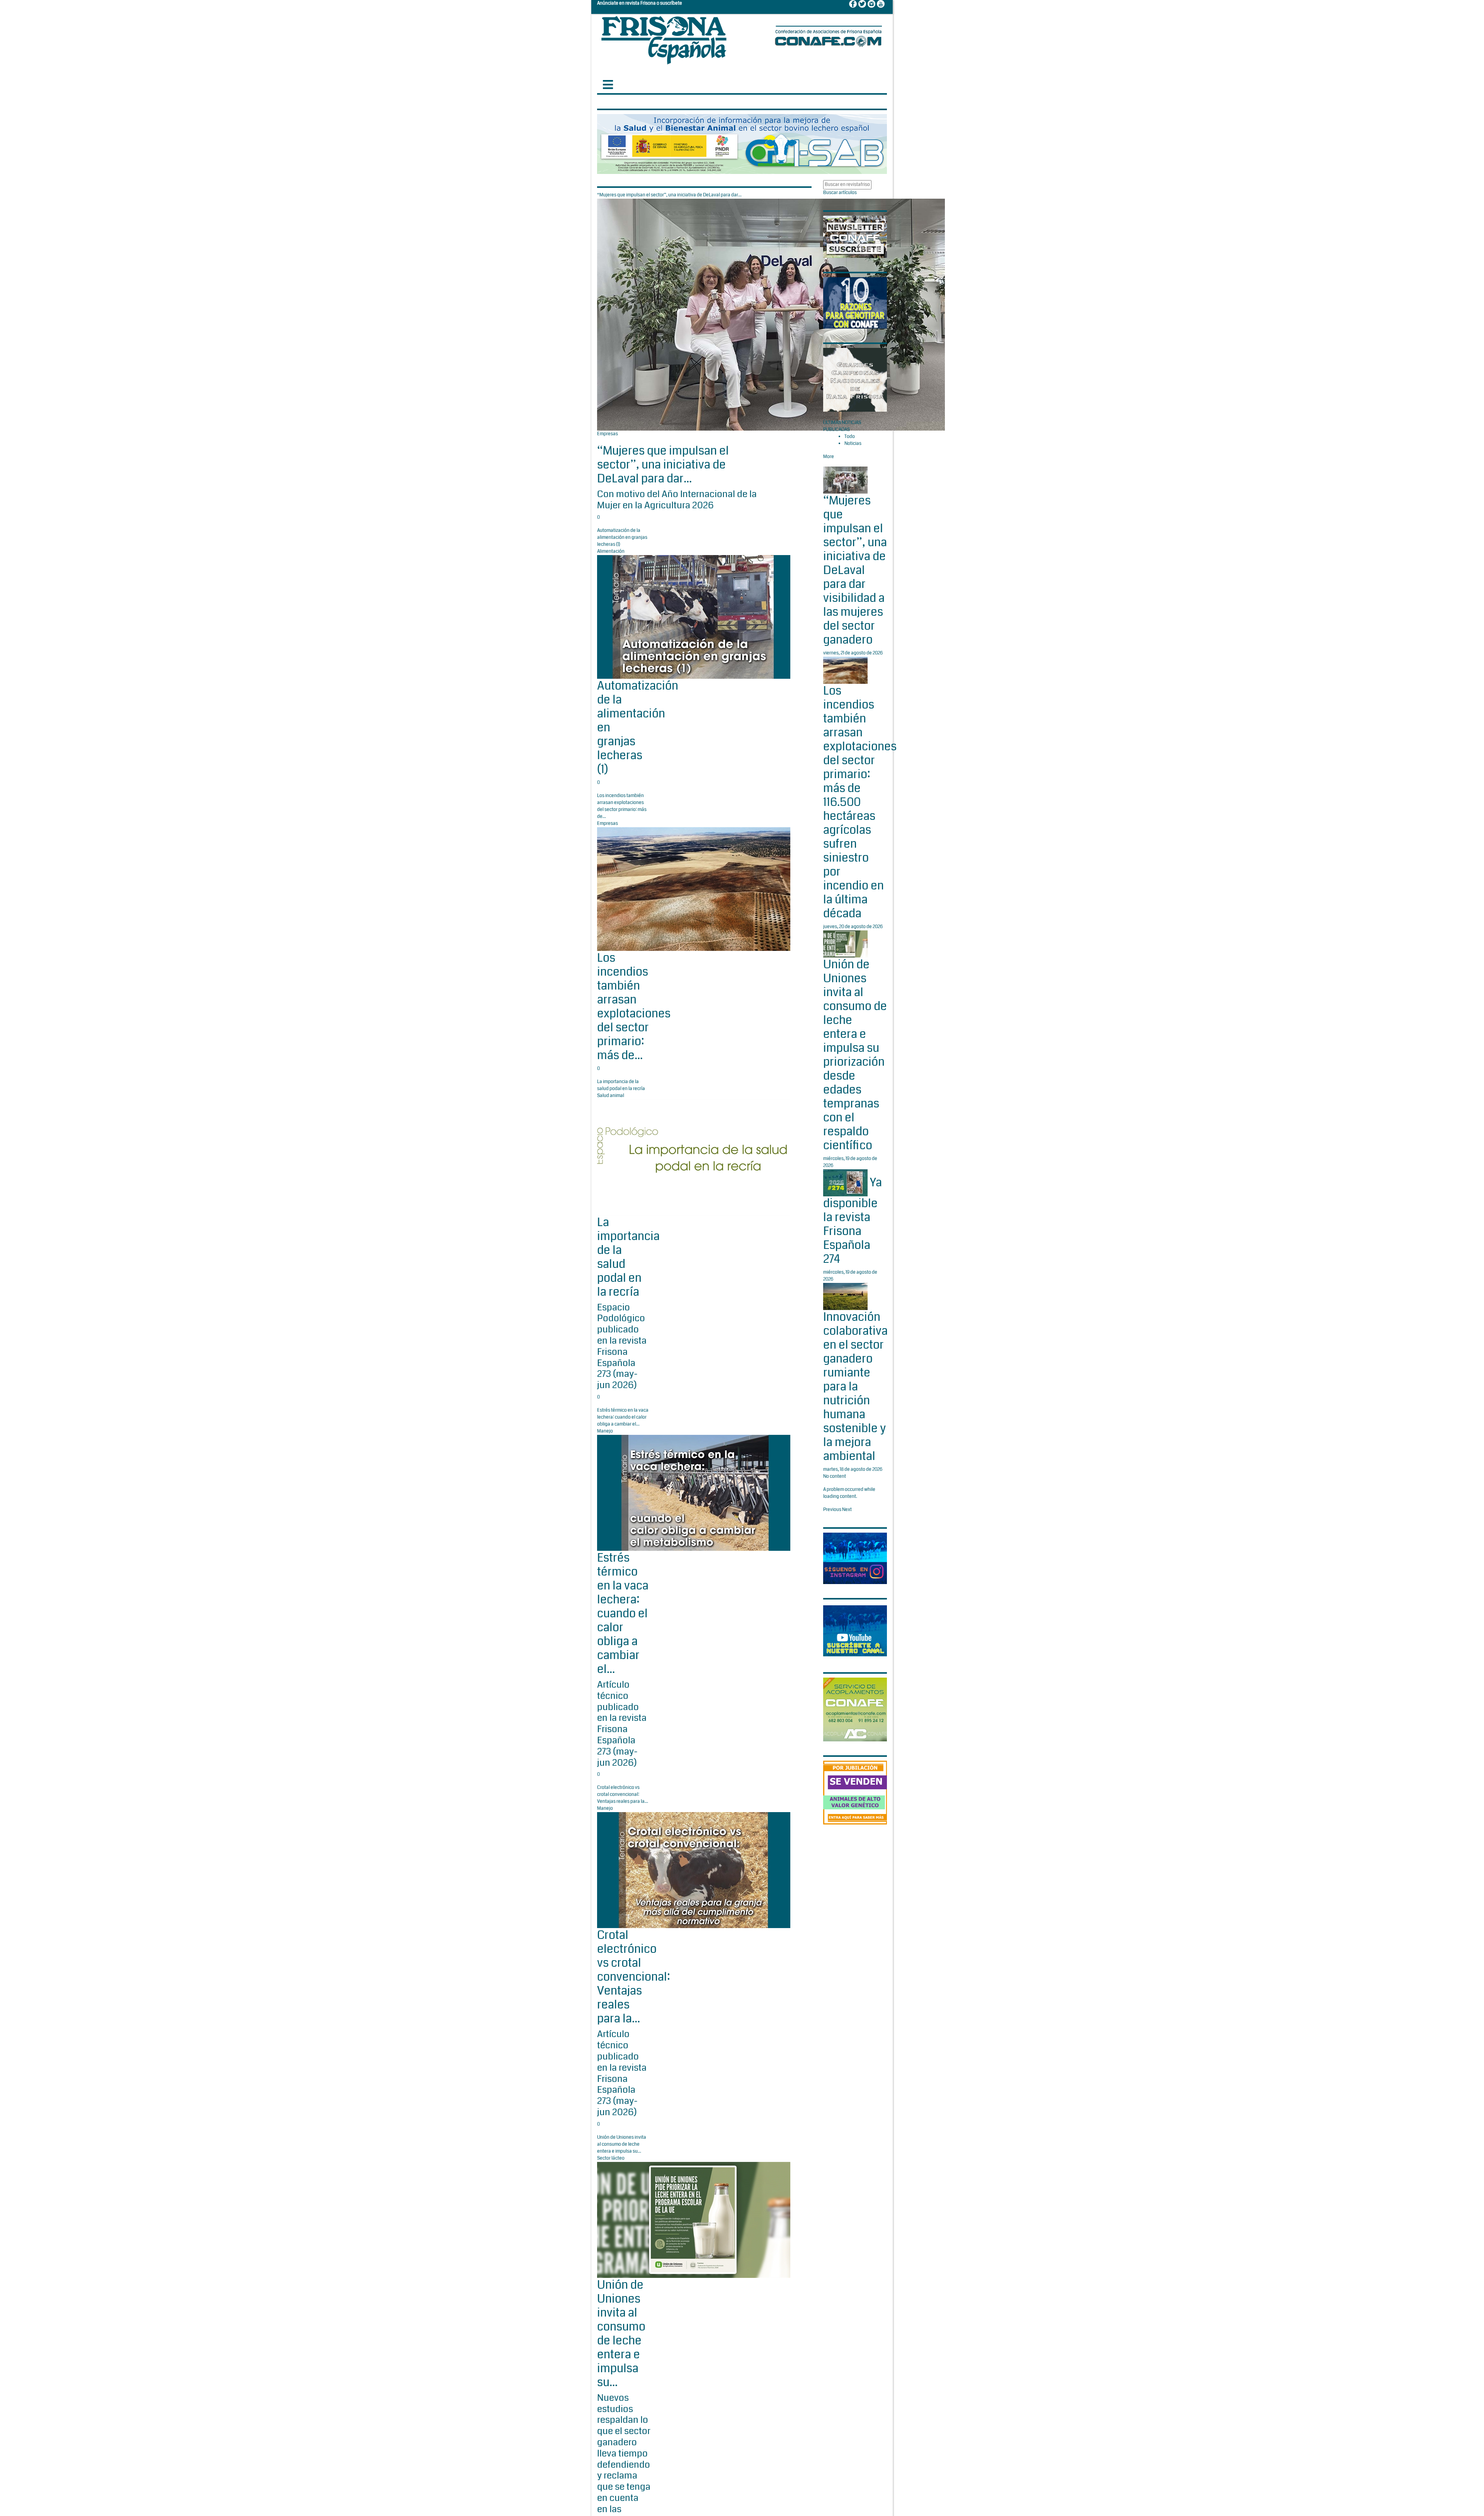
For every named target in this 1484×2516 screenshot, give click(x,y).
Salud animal (611, 1096)
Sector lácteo (611, 2158)
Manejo (605, 1431)
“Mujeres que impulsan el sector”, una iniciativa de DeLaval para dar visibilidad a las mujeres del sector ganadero (855, 570)
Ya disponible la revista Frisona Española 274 (853, 1221)
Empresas (608, 434)
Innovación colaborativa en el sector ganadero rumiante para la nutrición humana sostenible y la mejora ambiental (855, 1387)
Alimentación (611, 551)
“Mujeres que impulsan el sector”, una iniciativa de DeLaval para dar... (663, 465)
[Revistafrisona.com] (664, 38)
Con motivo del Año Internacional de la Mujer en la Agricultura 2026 (677, 500)
